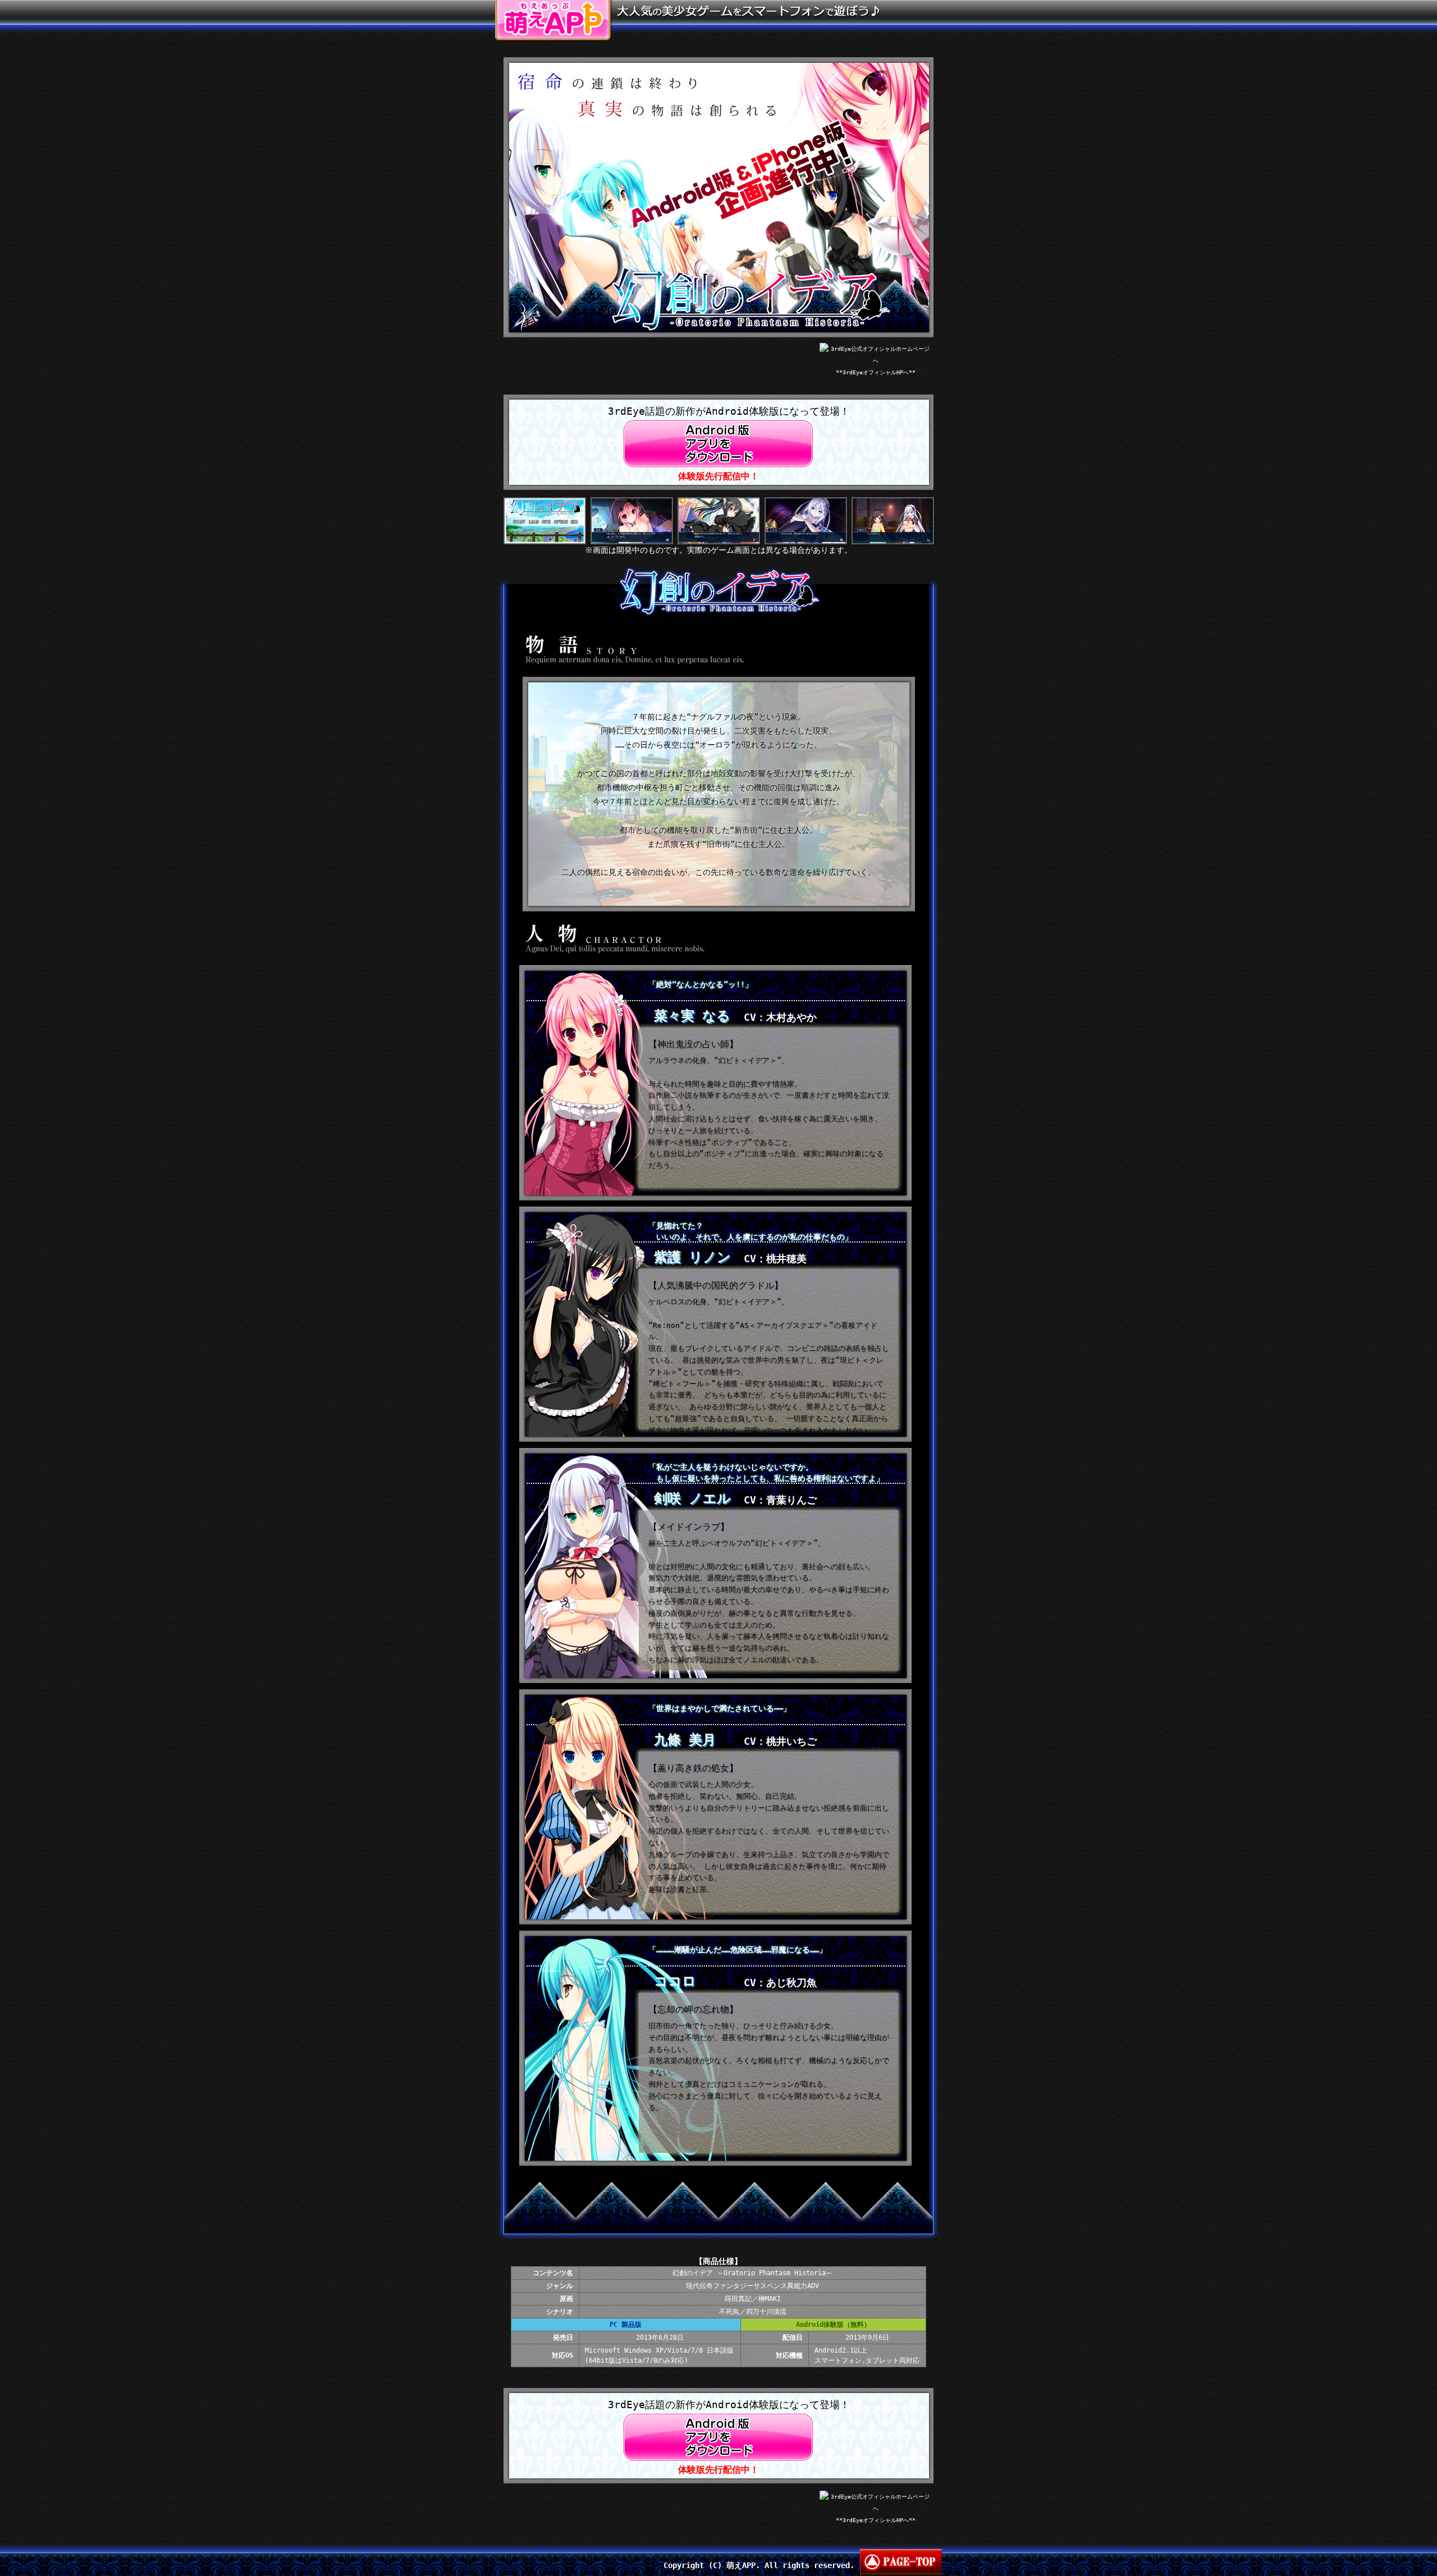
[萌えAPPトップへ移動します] (553, 6)
